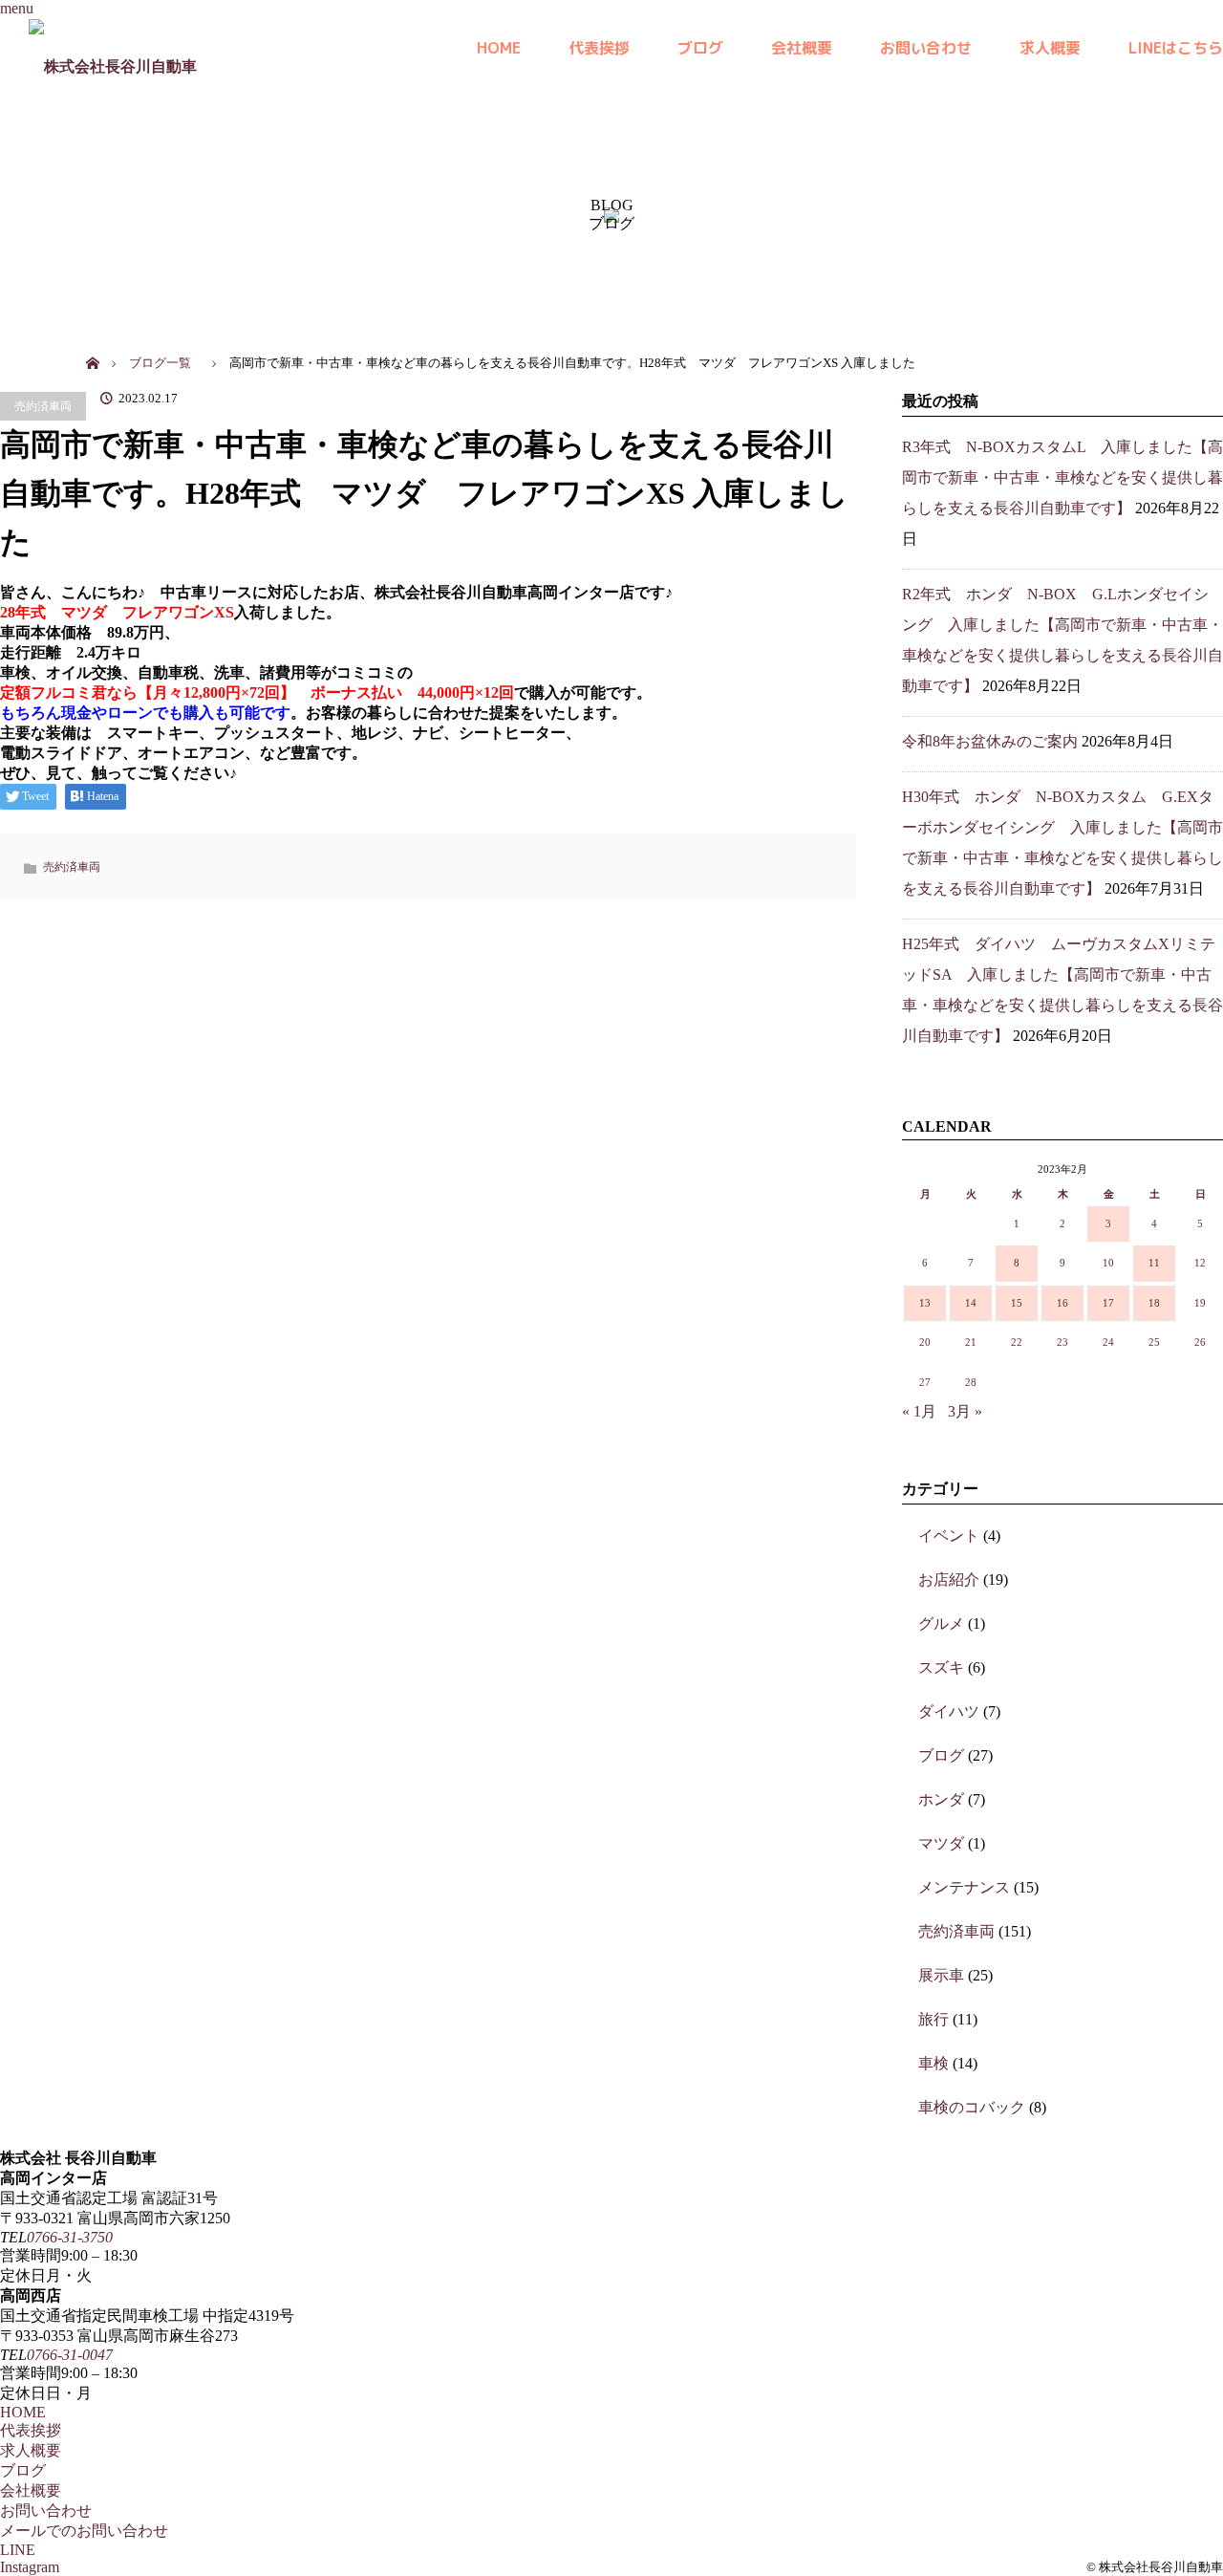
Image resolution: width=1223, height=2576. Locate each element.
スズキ (941, 1667)
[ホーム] (92, 342)
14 (971, 1303)
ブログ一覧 (160, 363)
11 (1154, 1263)
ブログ (700, 48)
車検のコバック (972, 2107)
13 (925, 1303)
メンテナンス (964, 1887)
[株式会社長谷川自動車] (113, 48)
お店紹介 (949, 1580)
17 (1108, 1303)
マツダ (941, 1843)
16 (1062, 1303)
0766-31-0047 (70, 2355)
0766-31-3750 (70, 2237)
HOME (499, 48)
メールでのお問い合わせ (84, 2531)
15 (1017, 1303)
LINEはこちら (1176, 48)
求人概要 (1050, 48)
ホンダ (941, 1799)
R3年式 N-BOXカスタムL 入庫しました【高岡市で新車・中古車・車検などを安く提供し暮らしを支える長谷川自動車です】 (1062, 477)
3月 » (965, 1411)
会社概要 (802, 48)
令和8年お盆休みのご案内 (990, 741)
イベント (949, 1536)
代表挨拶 (599, 48)
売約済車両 (43, 406)
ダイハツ (949, 1711)
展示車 (941, 1975)
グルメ (941, 1624)
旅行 (933, 2019)
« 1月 (919, 1411)
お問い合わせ (926, 48)
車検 (933, 2063)
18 (1154, 1303)
